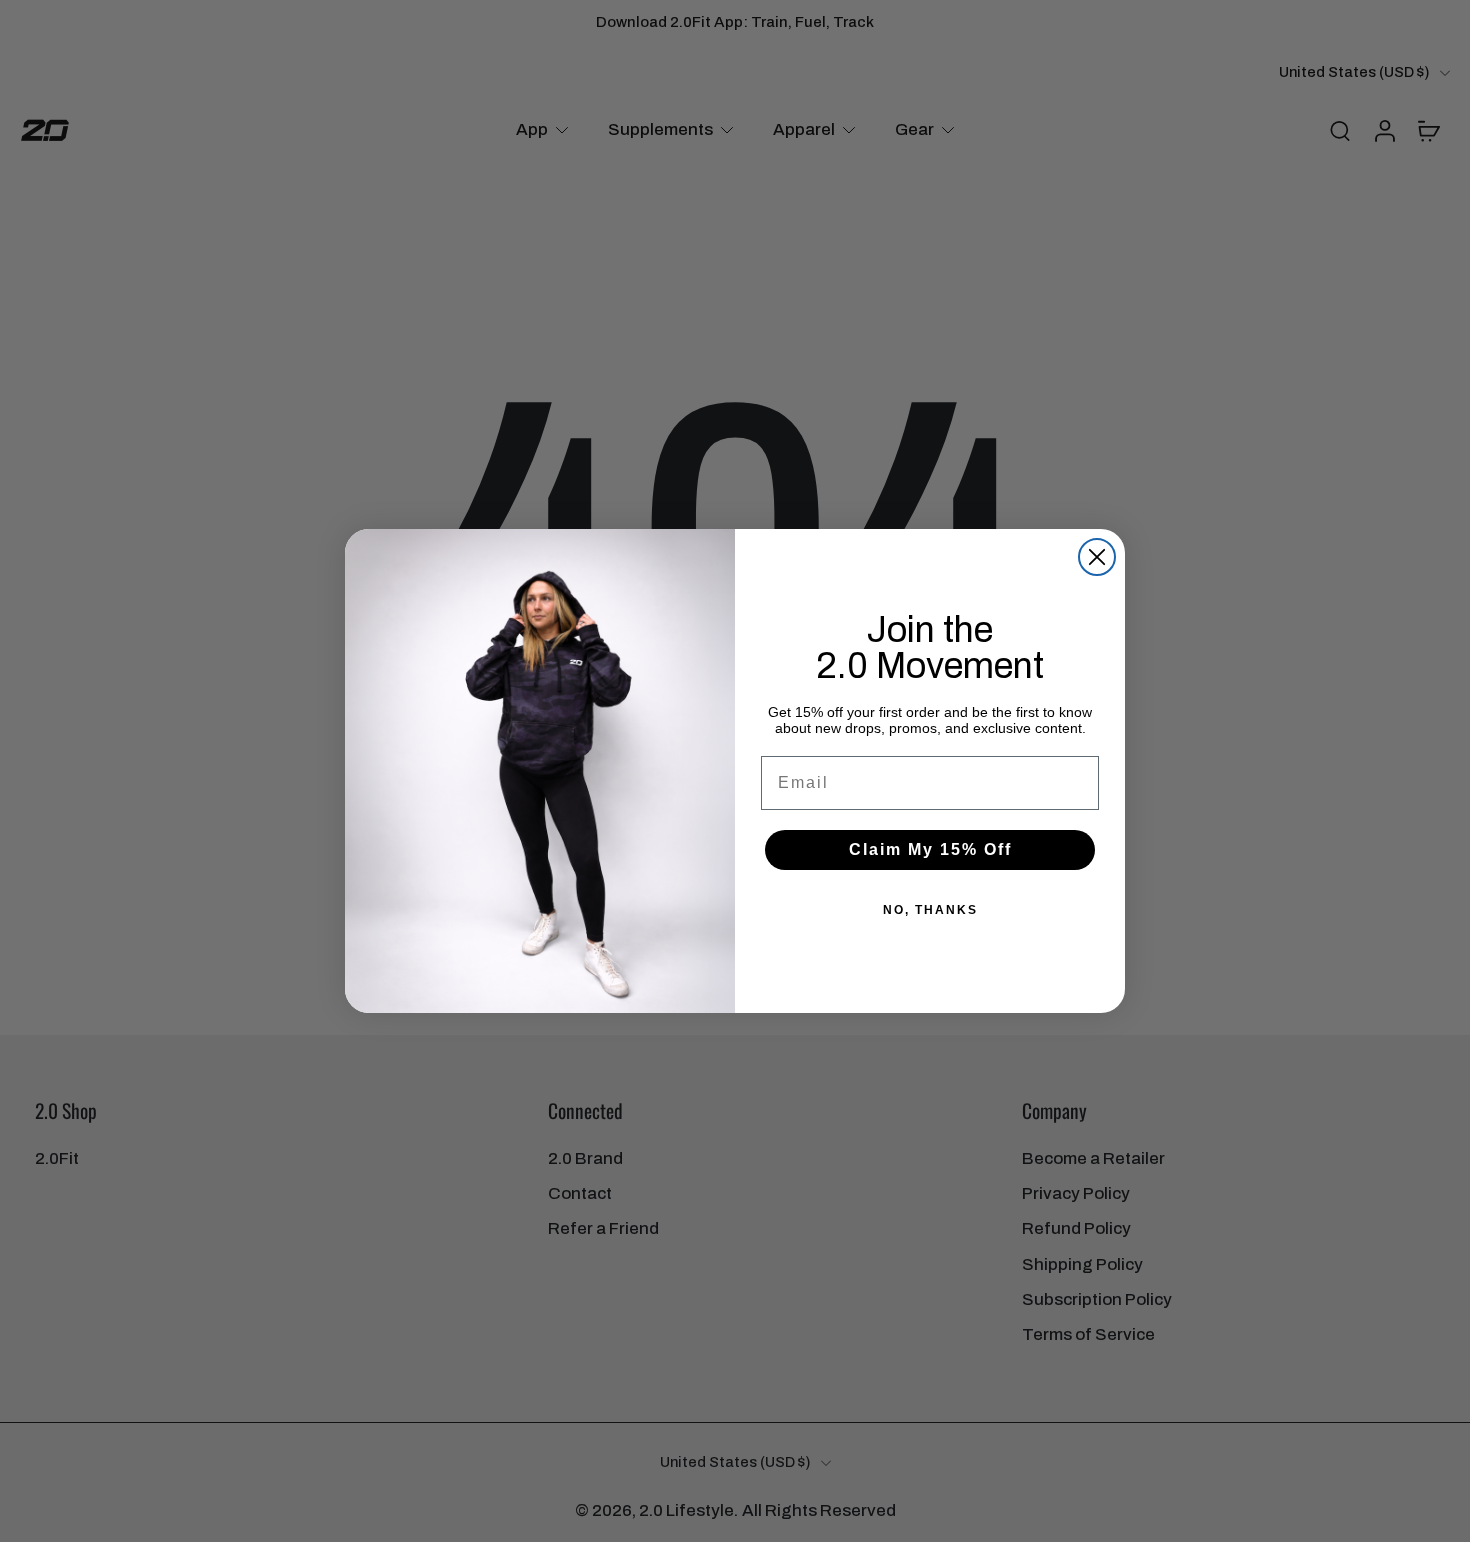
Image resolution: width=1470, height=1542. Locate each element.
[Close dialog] (1097, 557)
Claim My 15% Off (930, 849)
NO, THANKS (930, 910)
